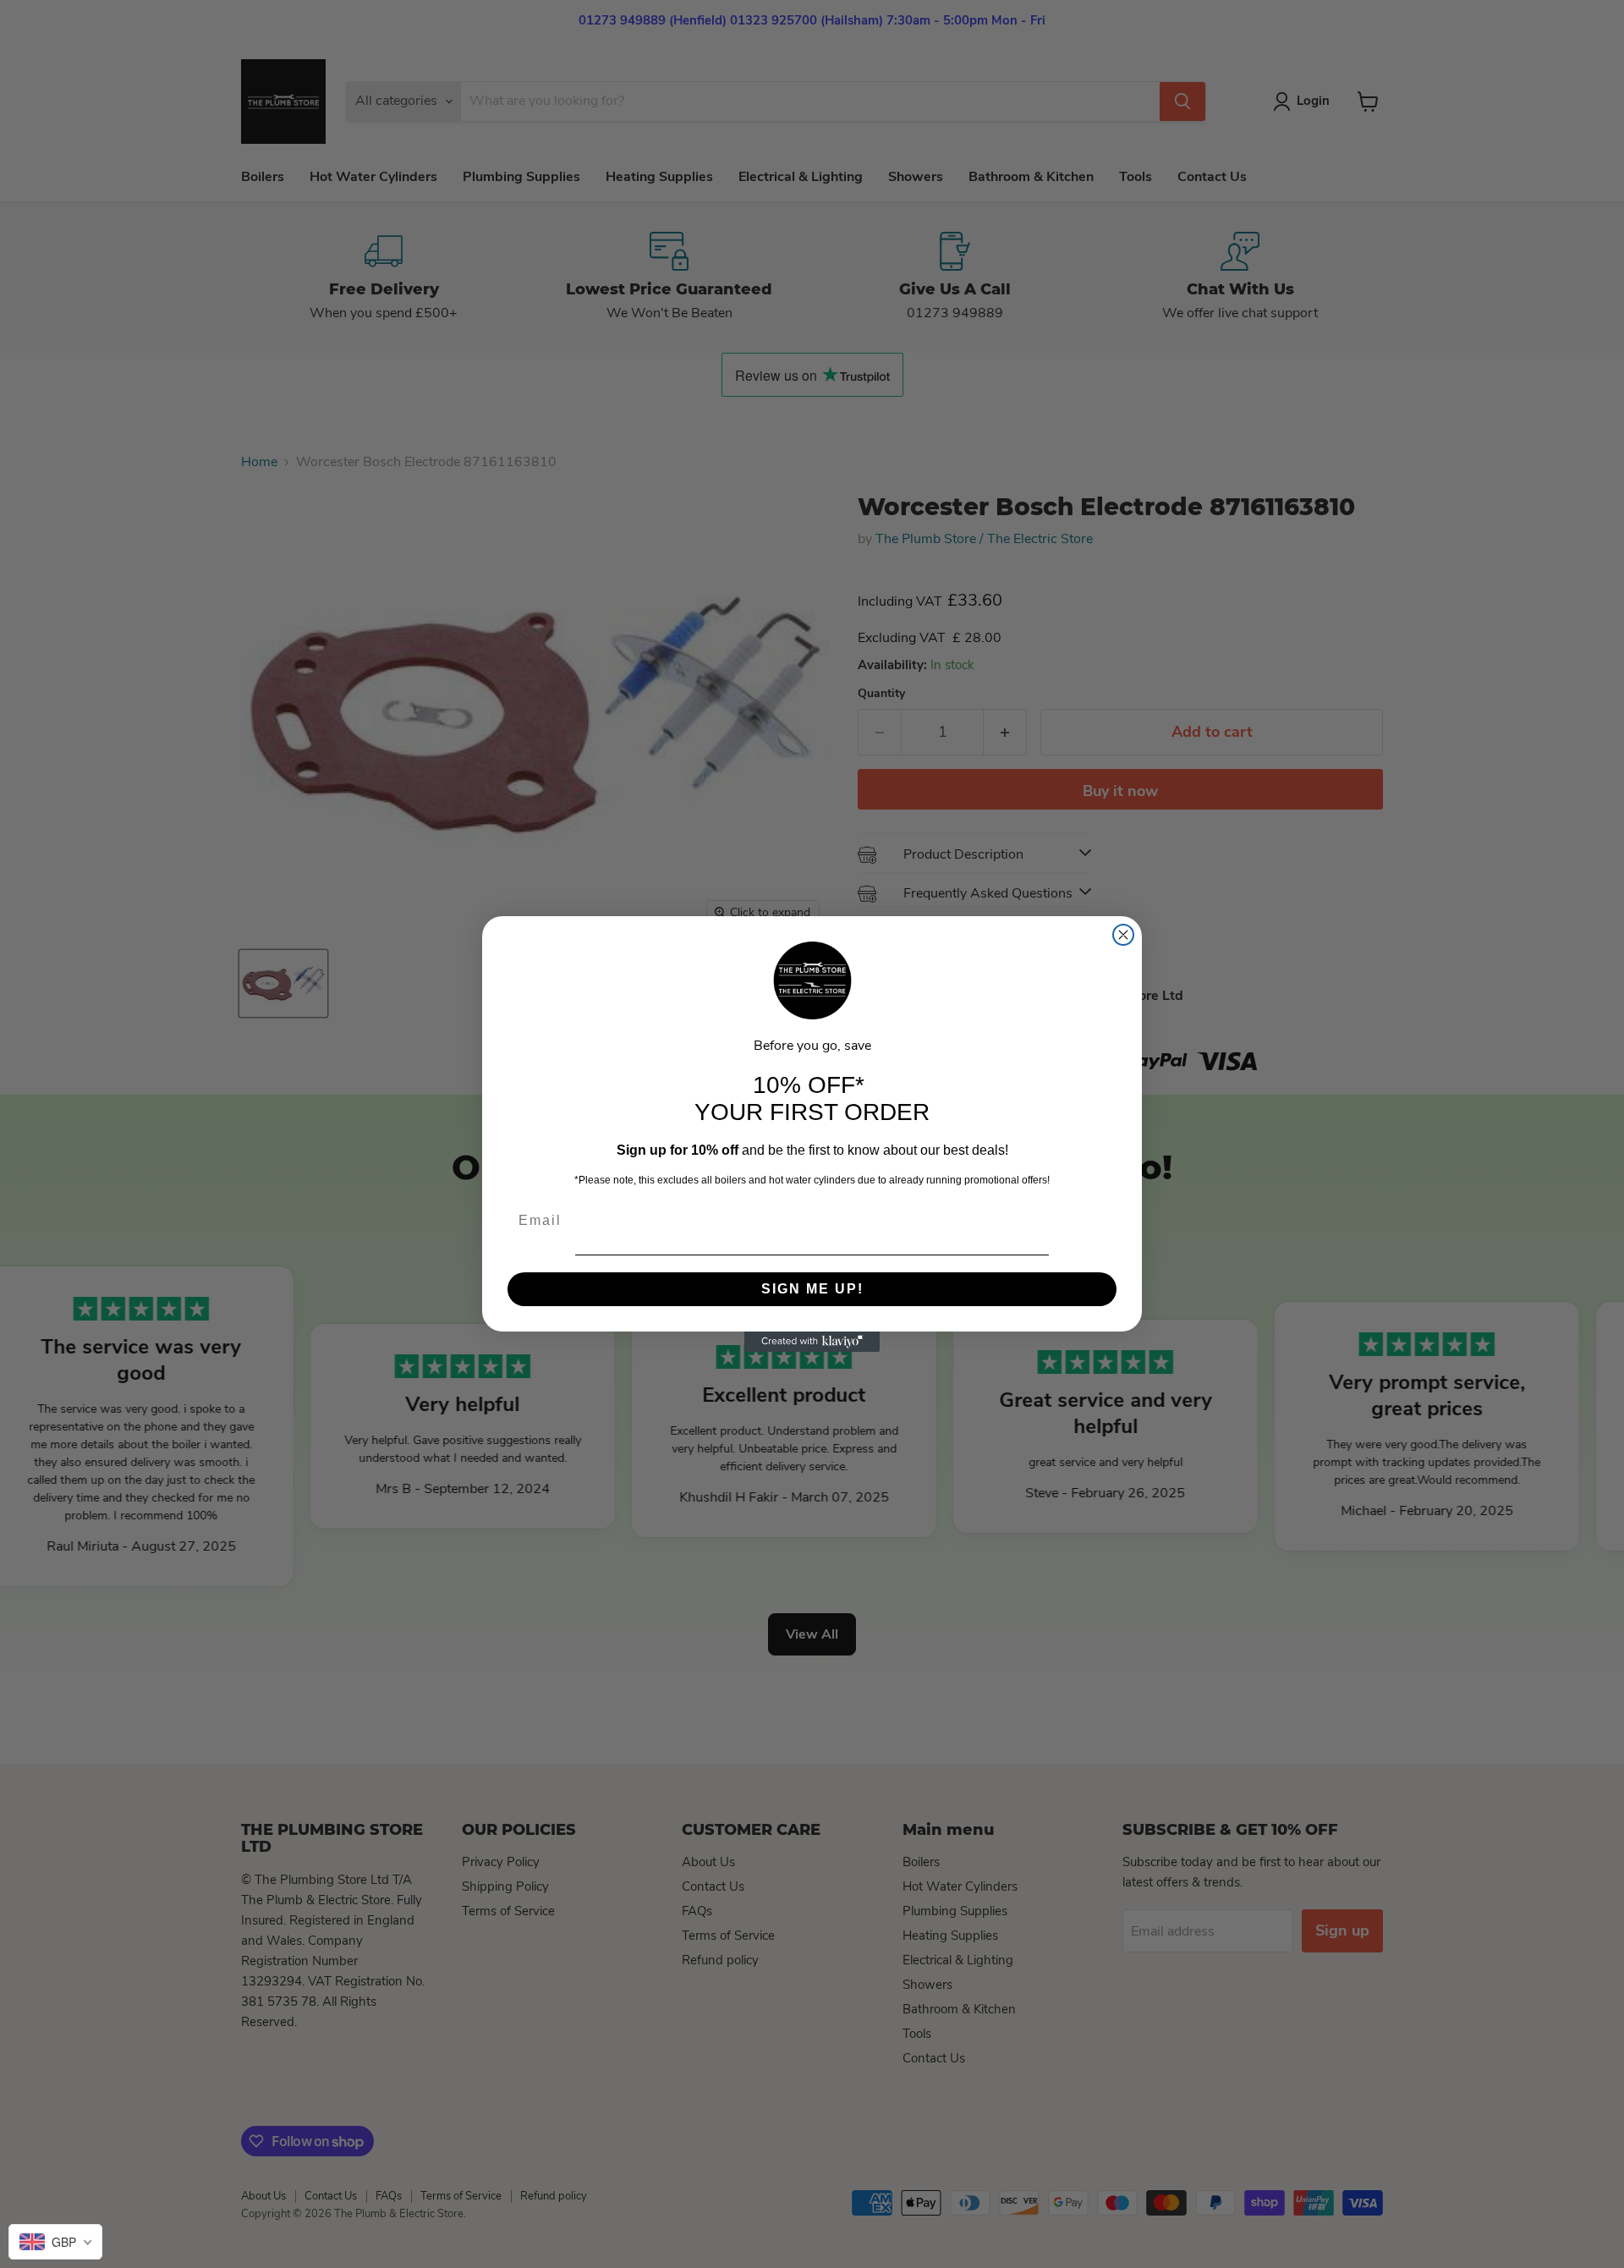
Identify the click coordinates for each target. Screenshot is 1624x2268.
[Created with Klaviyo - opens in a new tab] (812, 1342)
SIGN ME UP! (812, 1289)
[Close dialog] (1123, 935)
